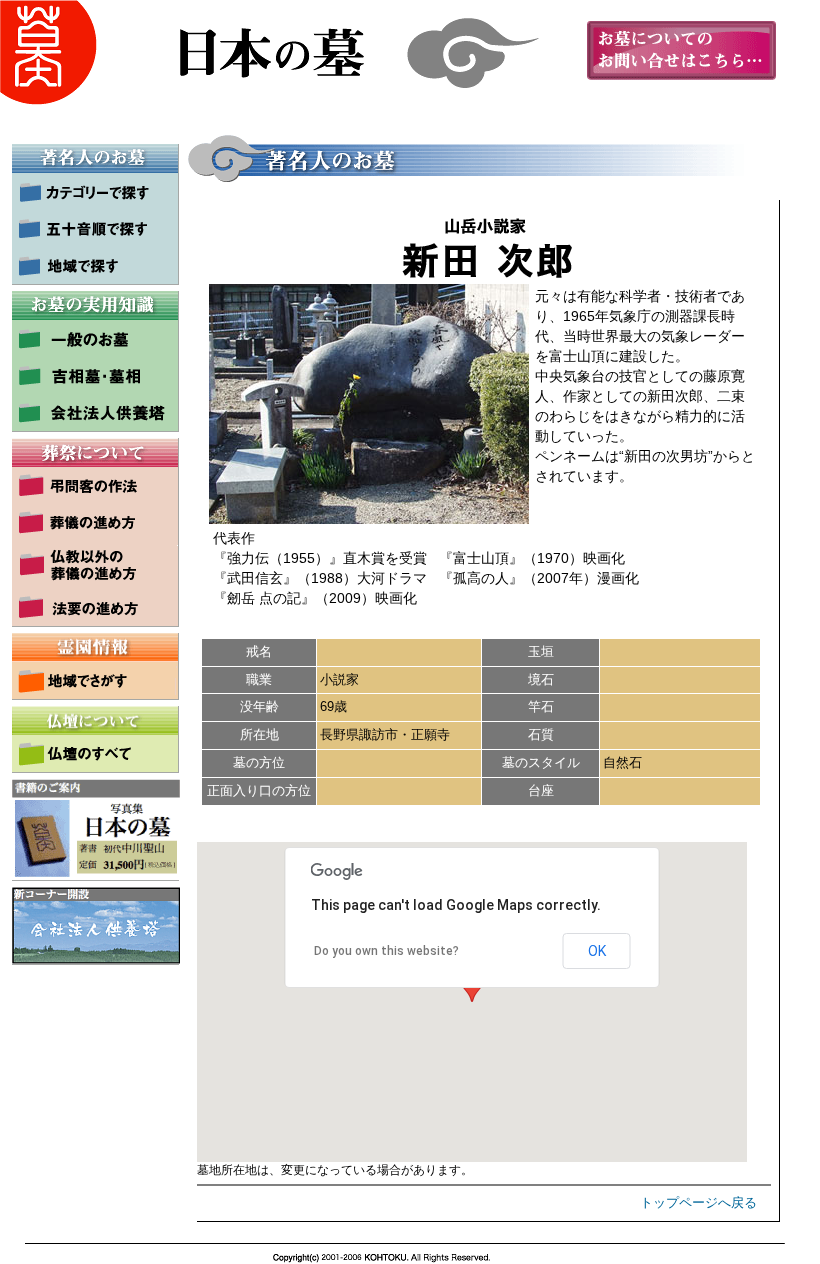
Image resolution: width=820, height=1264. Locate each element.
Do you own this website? (386, 951)
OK (597, 951)
